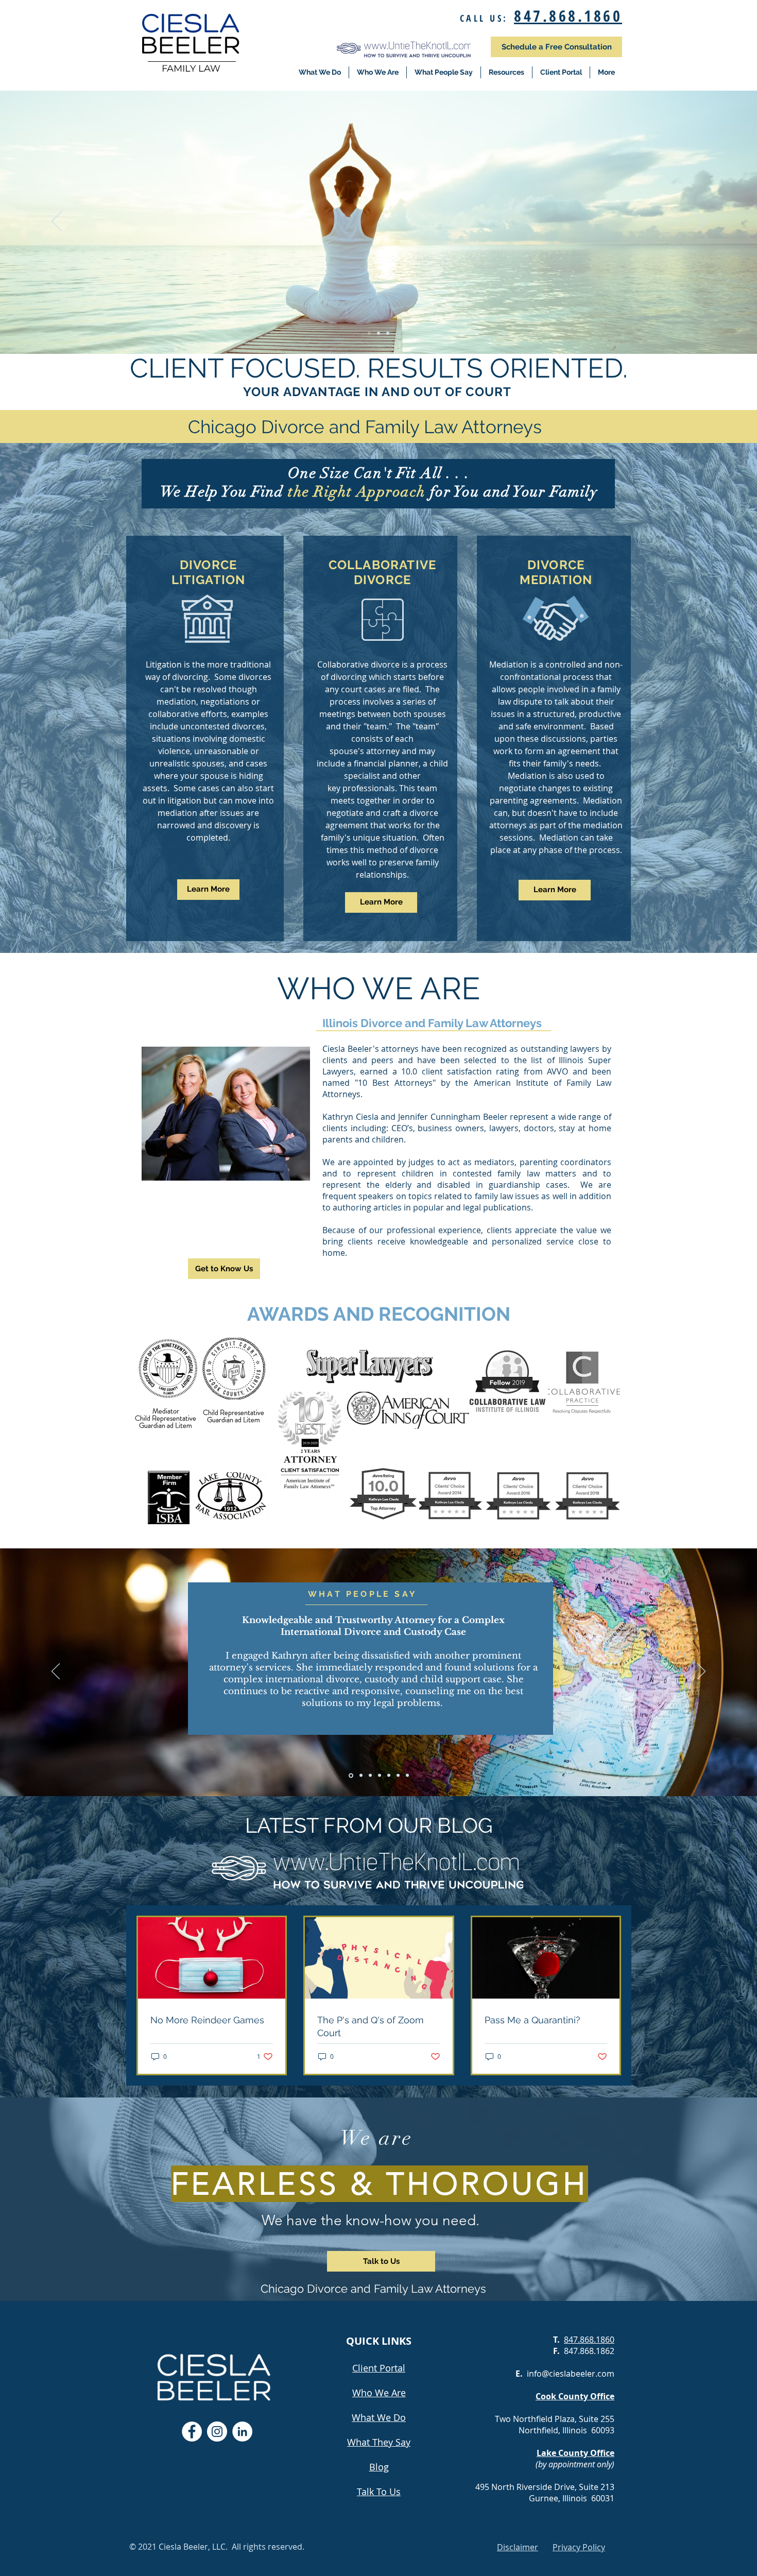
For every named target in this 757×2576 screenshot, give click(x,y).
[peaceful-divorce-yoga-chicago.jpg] (369, 333)
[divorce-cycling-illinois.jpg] (388, 333)
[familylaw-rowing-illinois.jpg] (378, 333)
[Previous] (57, 222)
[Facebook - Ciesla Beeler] (192, 2432)
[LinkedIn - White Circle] (242, 2432)
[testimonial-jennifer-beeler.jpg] (360, 1775)
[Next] (700, 222)
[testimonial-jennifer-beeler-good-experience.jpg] (398, 1776)
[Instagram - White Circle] (217, 2432)
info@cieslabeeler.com (571, 2374)
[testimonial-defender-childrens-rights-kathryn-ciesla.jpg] (389, 1776)
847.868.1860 (568, 16)
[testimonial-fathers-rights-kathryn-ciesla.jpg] (370, 1776)
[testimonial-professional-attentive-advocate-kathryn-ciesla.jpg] (407, 1776)
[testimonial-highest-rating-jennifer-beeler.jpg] (380, 1776)
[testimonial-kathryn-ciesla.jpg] (350, 1776)
